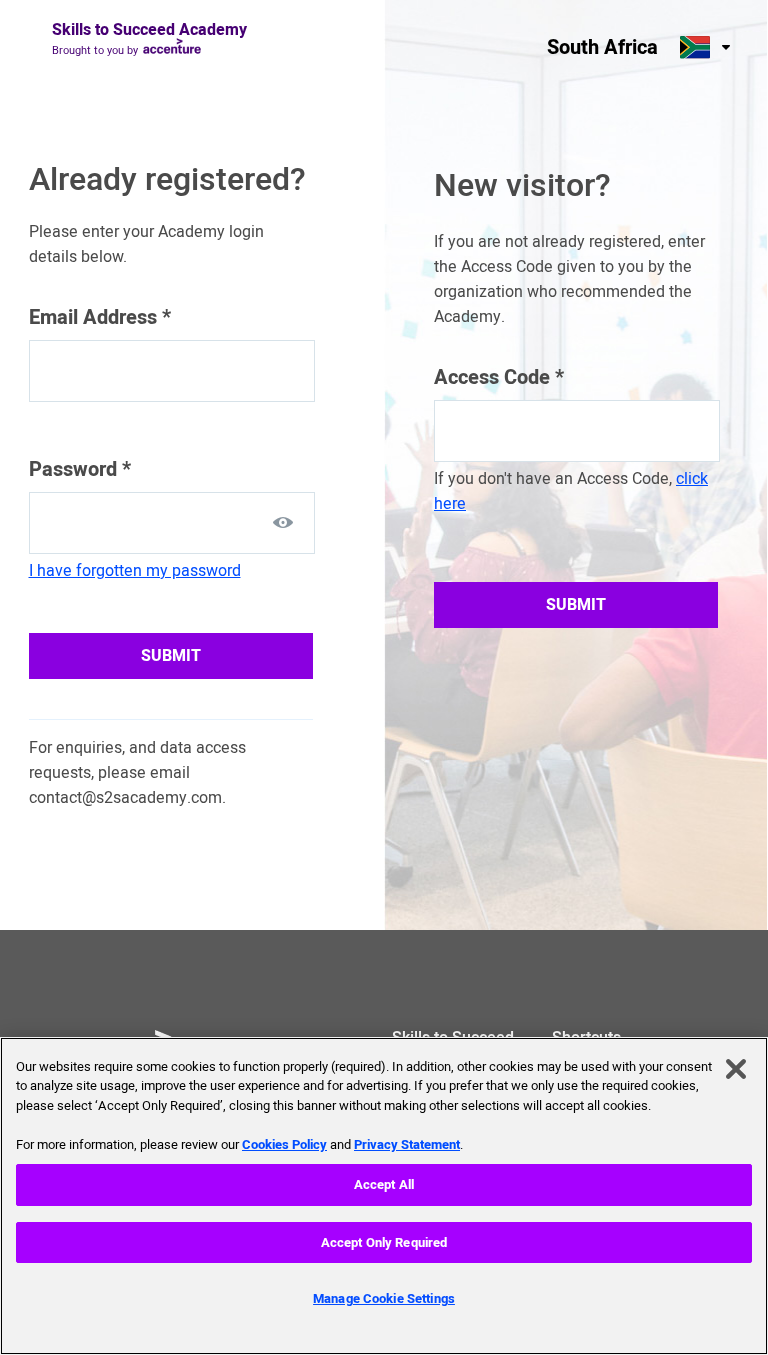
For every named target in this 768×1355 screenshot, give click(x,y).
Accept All (384, 1184)
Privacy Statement (407, 1144)
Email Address (100, 317)
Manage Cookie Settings (384, 1298)
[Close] (736, 1069)
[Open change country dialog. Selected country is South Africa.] (707, 47)
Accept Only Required (384, 1242)
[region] (384, 1196)
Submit (171, 656)
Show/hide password (283, 522)
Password (80, 469)
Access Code (499, 377)
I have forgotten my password (135, 571)
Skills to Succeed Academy (149, 30)
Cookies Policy (284, 1144)
